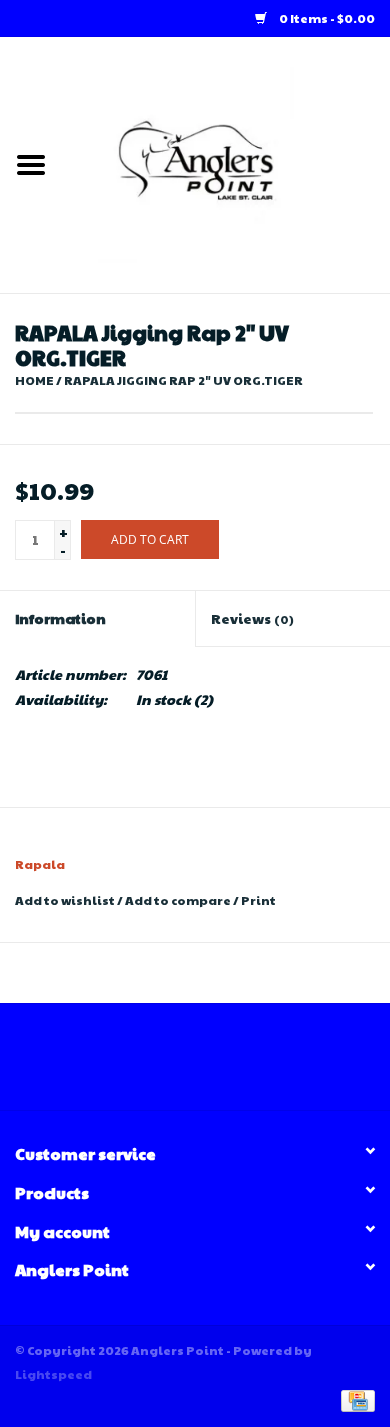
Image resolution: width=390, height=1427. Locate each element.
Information (60, 618)
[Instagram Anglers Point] (213, 1064)
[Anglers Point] (226, 163)
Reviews (252, 618)
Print (258, 900)
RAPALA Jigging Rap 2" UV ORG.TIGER (183, 380)
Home (34, 380)
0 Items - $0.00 (326, 18)
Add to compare (179, 900)
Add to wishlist (65, 900)
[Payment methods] (354, 1399)
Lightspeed (53, 1374)
